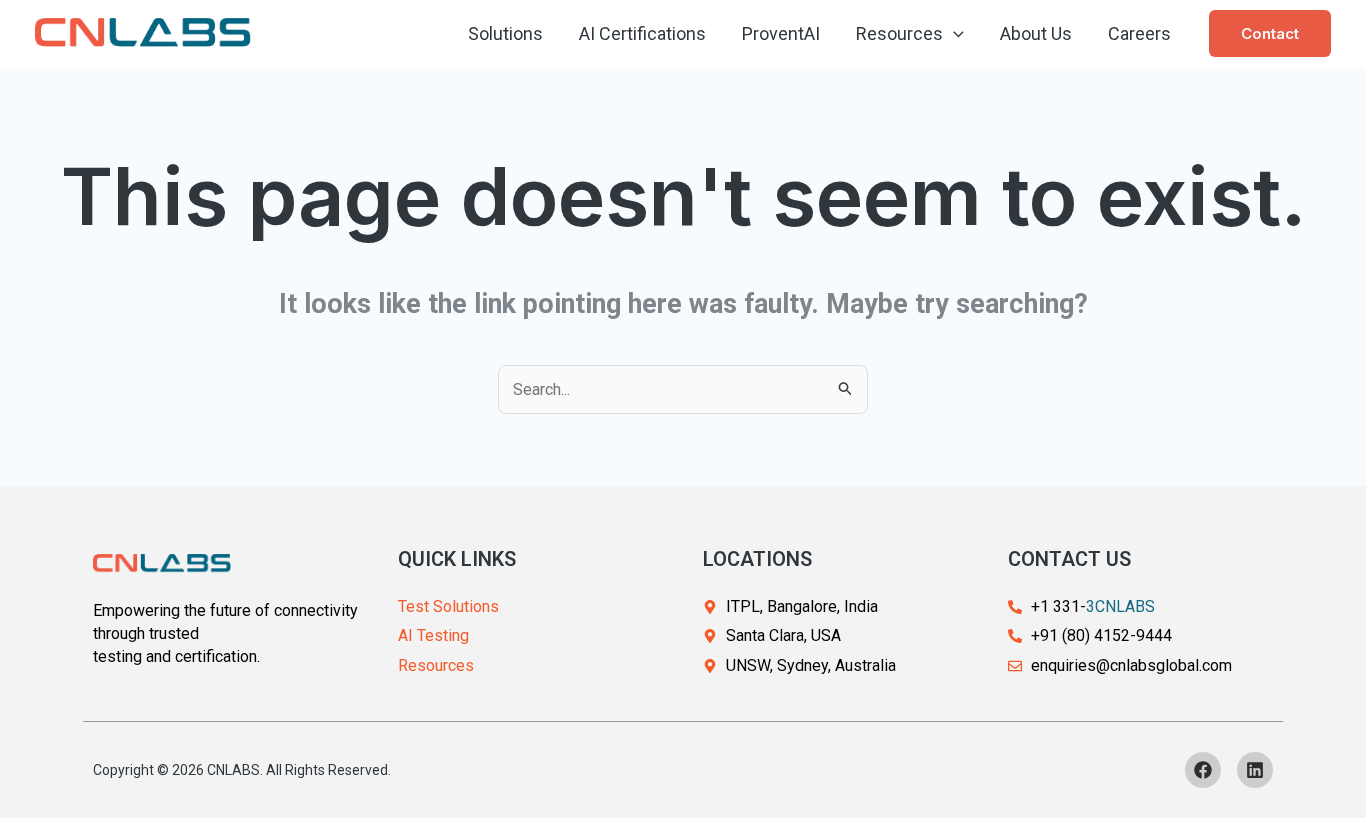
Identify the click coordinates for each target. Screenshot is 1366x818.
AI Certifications (642, 33)
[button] (953, 34)
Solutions (505, 33)
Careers (1139, 33)
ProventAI (781, 33)
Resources (899, 33)
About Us (1036, 33)
